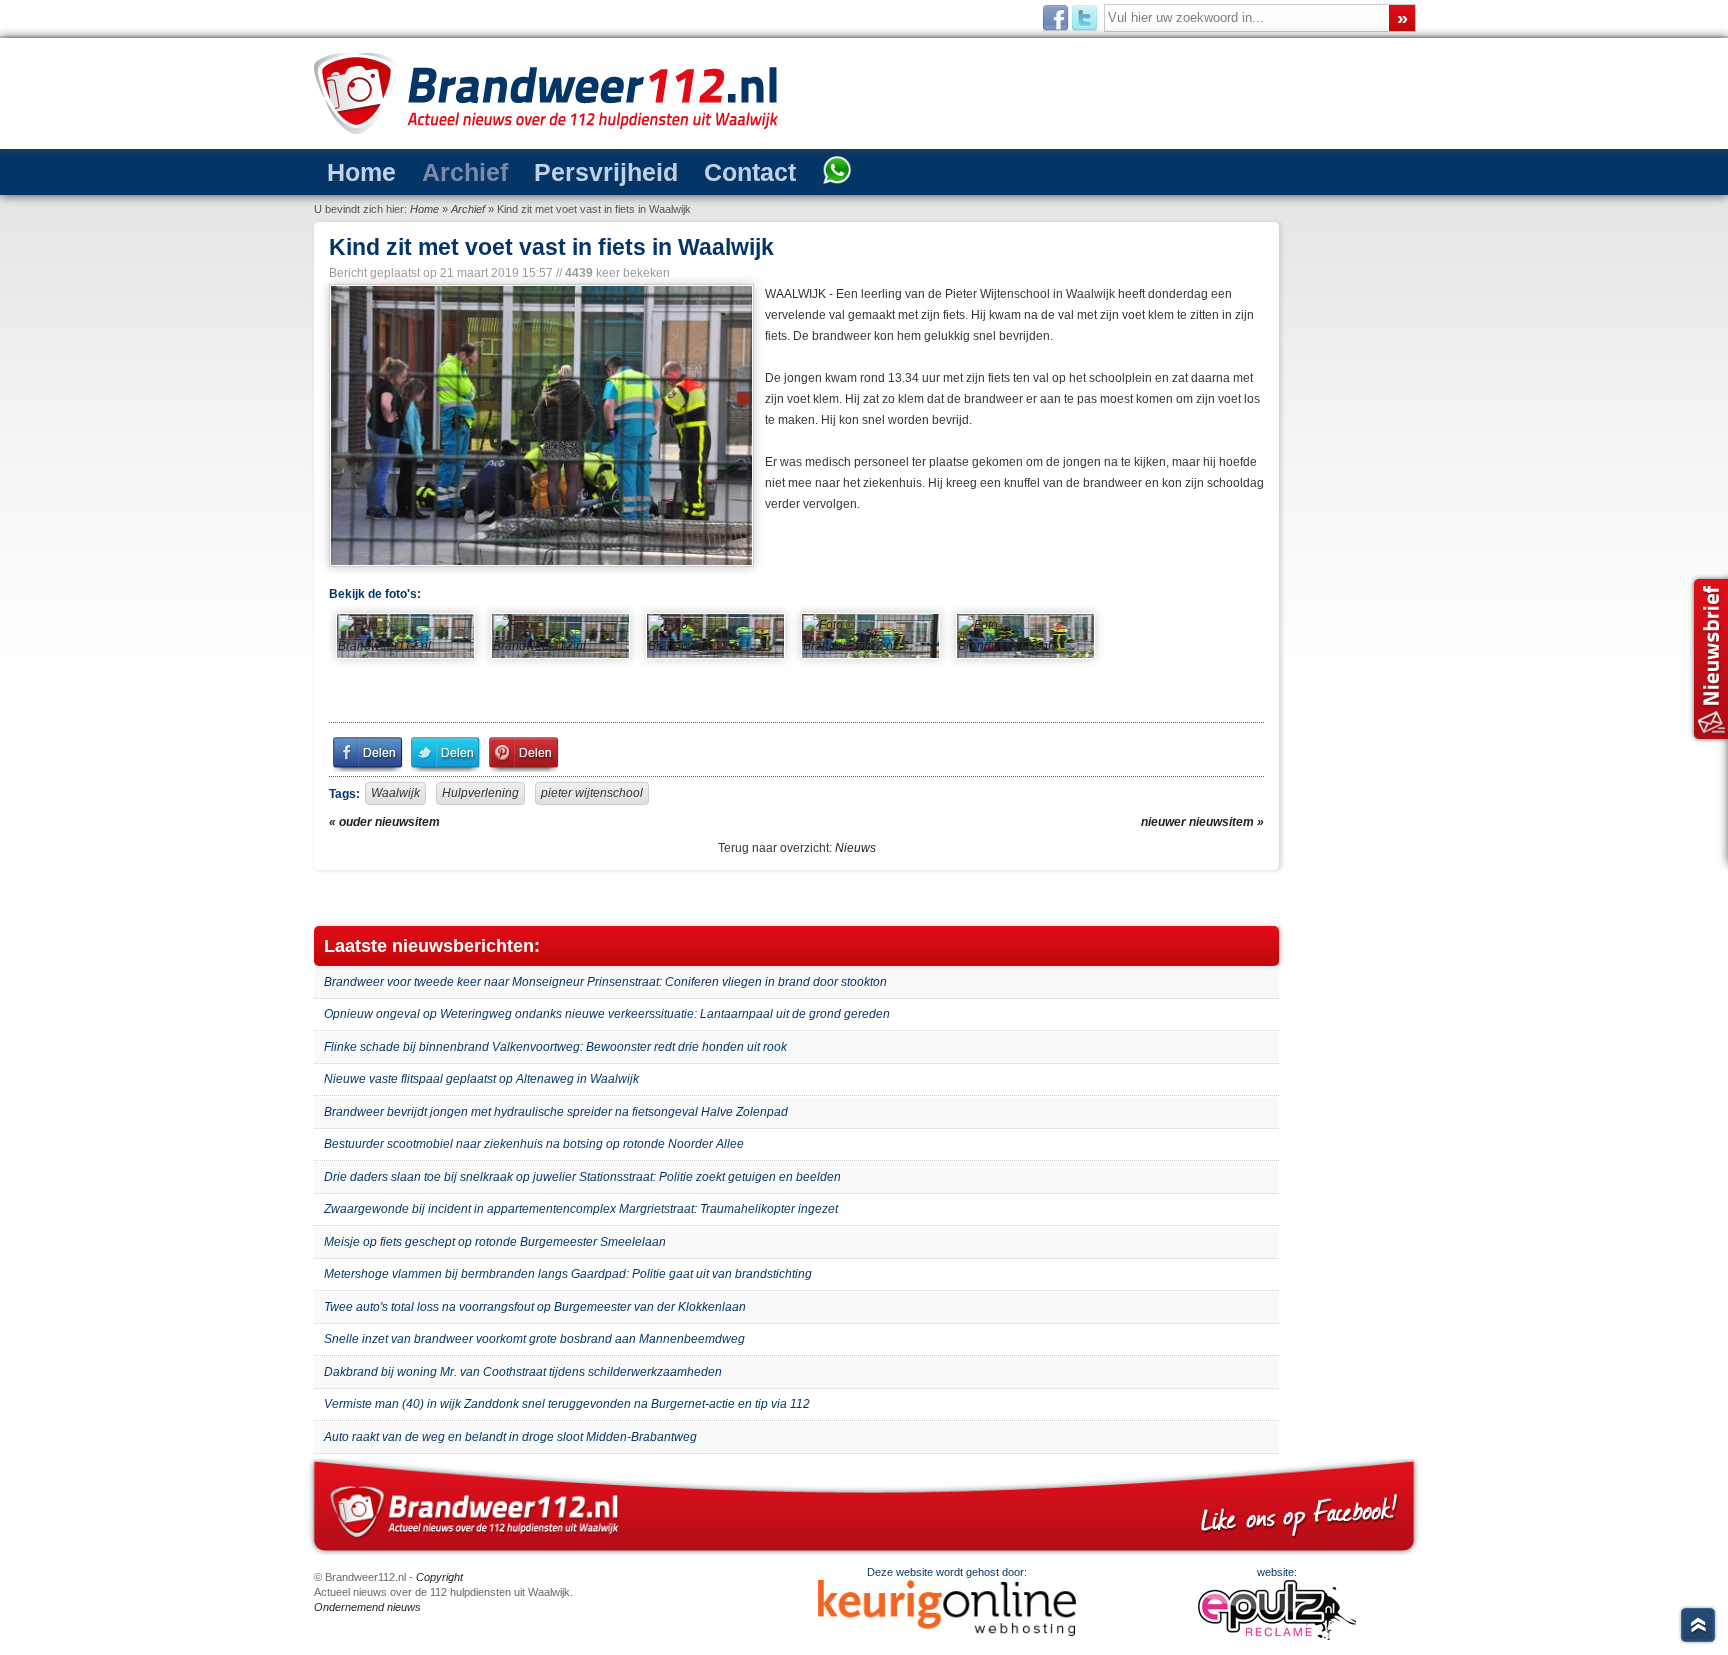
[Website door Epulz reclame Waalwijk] (1277, 1636)
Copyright (439, 1577)
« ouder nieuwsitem (384, 822)
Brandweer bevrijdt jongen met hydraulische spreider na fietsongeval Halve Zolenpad (556, 1112)
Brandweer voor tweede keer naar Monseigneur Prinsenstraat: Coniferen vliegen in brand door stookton (605, 982)
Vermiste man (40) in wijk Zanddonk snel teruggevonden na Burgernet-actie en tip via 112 (567, 1404)
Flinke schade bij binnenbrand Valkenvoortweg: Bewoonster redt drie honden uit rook (555, 1047)
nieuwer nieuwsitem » (1202, 822)
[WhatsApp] (837, 172)
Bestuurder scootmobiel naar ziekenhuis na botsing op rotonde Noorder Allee (534, 1144)
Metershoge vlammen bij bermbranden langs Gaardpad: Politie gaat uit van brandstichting (568, 1274)
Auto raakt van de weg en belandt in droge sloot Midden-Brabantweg (510, 1437)
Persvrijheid (606, 172)
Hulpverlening (480, 793)
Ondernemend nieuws (367, 1607)
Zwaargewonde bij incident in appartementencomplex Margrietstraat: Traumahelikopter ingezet (581, 1209)
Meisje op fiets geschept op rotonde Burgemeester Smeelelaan (495, 1242)
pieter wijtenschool (592, 793)
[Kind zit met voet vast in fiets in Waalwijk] (539, 425)
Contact (750, 172)
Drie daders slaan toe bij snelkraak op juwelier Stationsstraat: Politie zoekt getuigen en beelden (582, 1177)
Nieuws (855, 848)
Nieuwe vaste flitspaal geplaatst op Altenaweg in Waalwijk (481, 1079)
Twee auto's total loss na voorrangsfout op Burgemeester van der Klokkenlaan (535, 1307)
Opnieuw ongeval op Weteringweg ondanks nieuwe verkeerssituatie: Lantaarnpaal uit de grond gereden (607, 1014)
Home (361, 172)
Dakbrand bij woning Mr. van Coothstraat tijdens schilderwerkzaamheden (523, 1372)
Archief (465, 172)
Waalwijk (395, 793)
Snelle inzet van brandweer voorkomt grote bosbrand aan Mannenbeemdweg (534, 1339)
